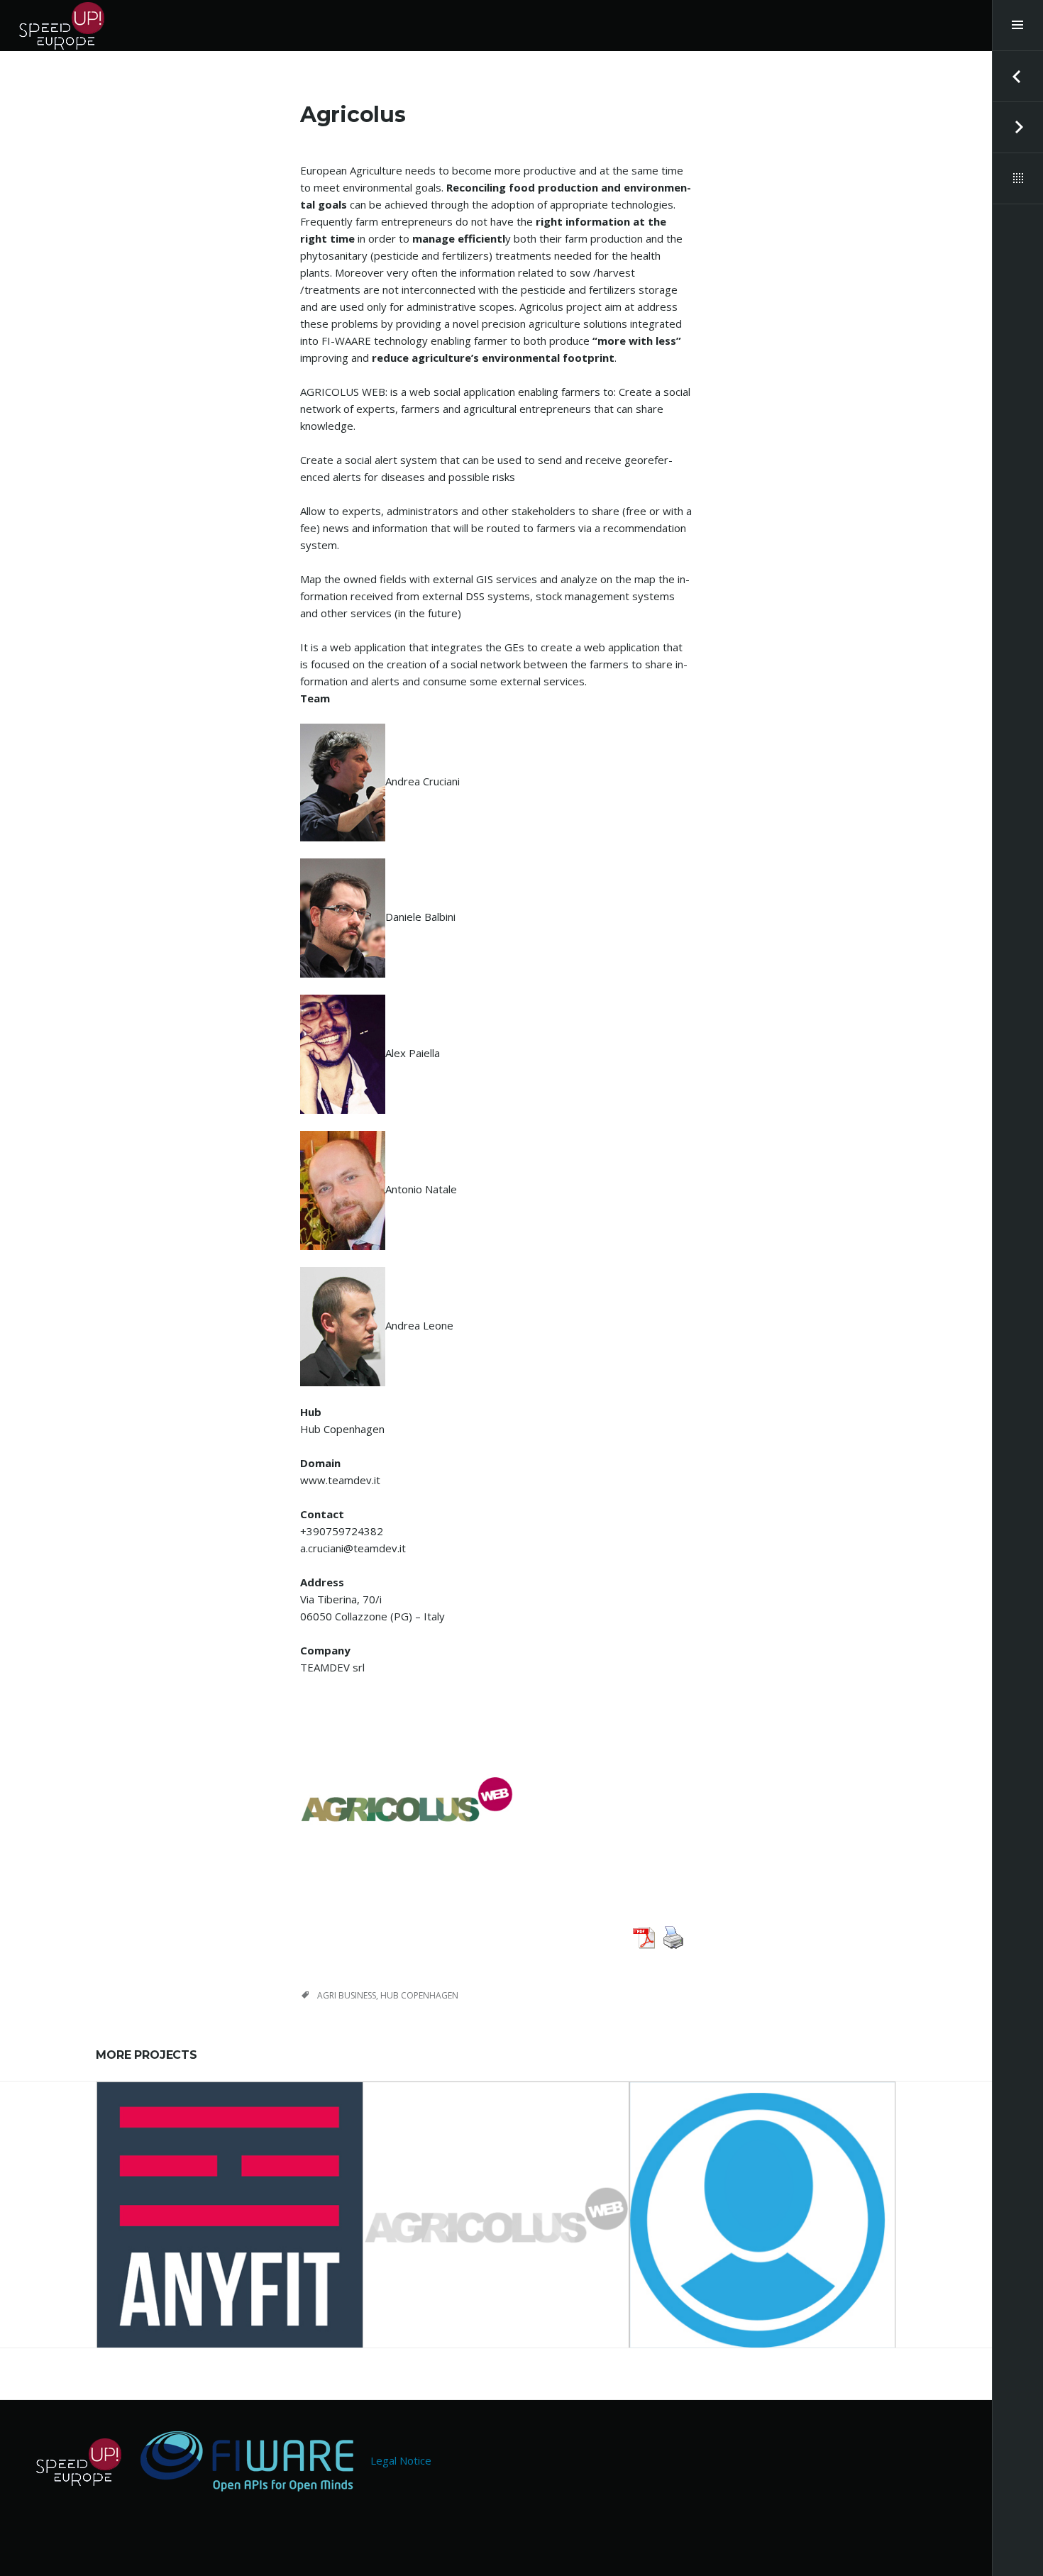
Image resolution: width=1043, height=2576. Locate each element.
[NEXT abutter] (1017, 128)
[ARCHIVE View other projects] (1017, 179)
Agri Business (347, 1995)
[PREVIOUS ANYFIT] (1017, 77)
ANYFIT (230, 2193)
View (239, 2232)
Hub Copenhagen (419, 1995)
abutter (762, 2193)
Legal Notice (401, 2460)
